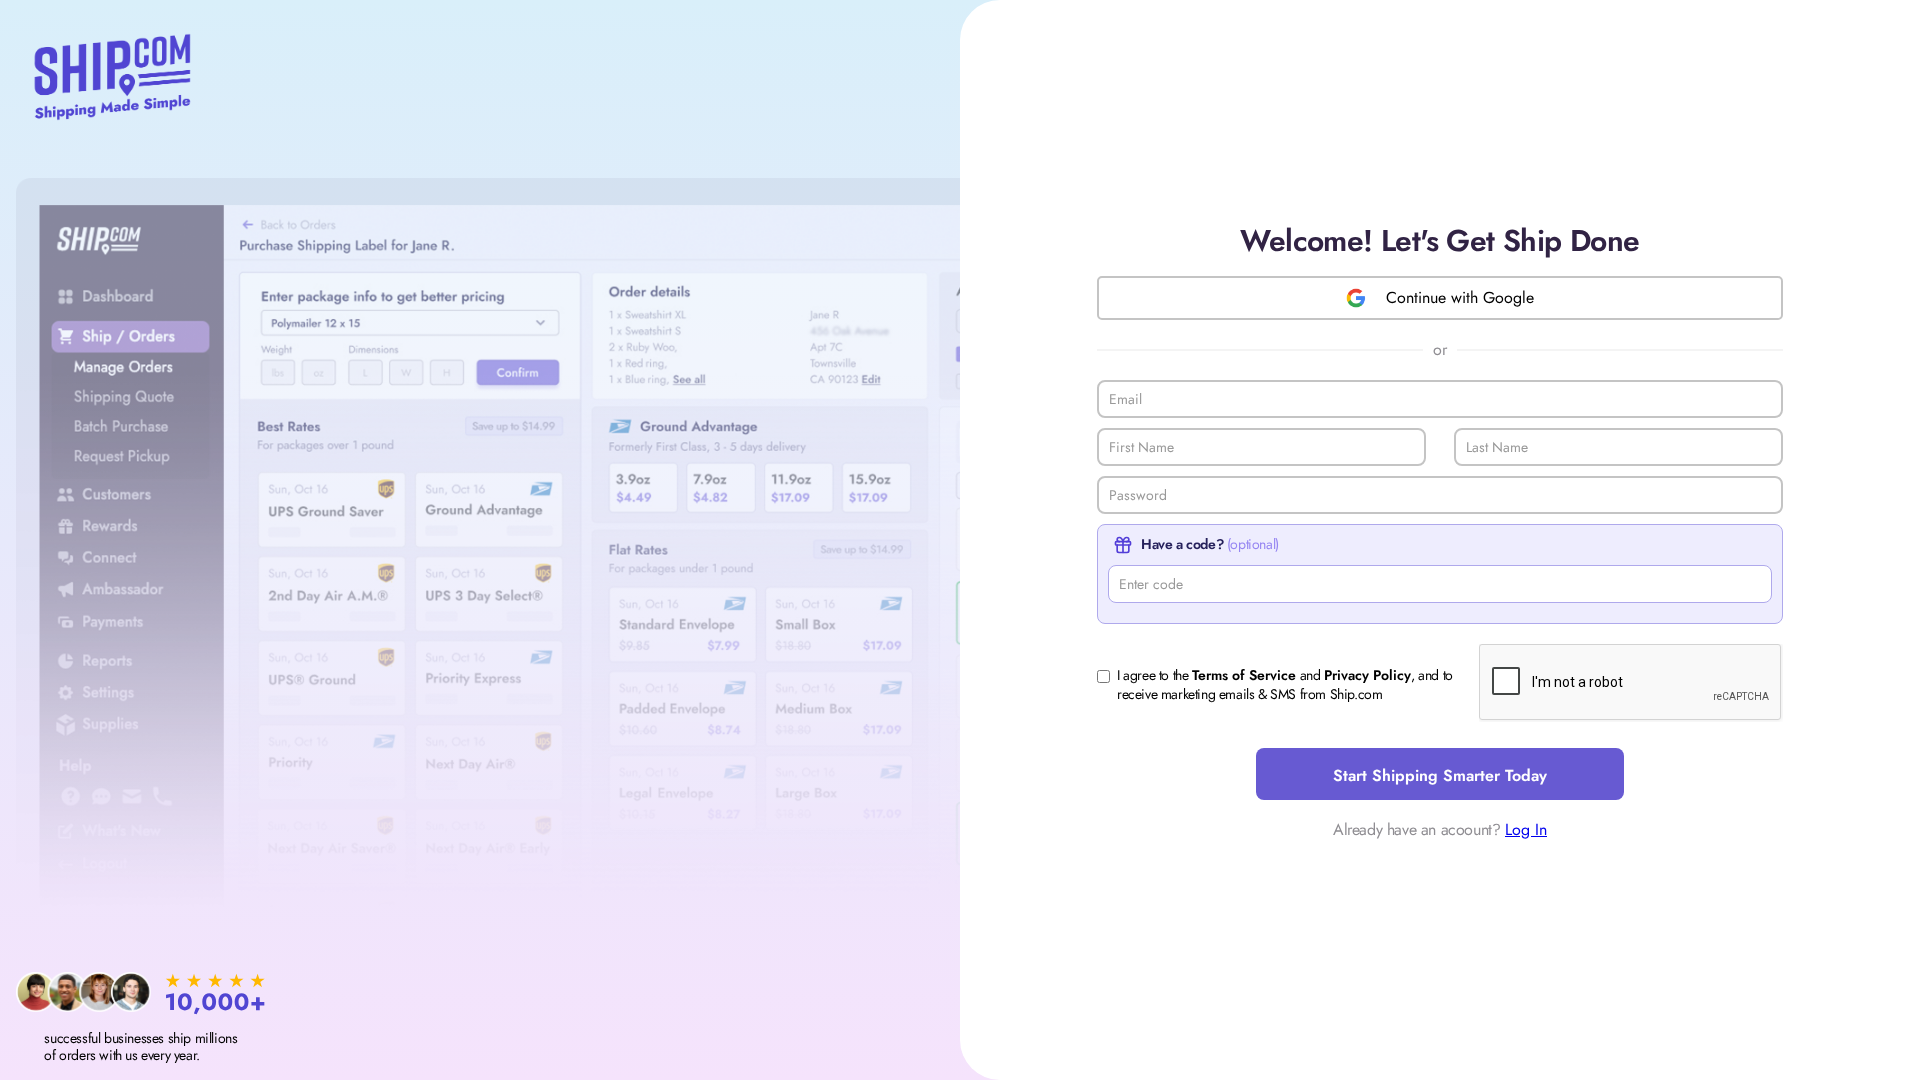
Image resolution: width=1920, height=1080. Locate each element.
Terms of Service (1244, 675)
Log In (1526, 829)
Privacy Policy (1367, 675)
